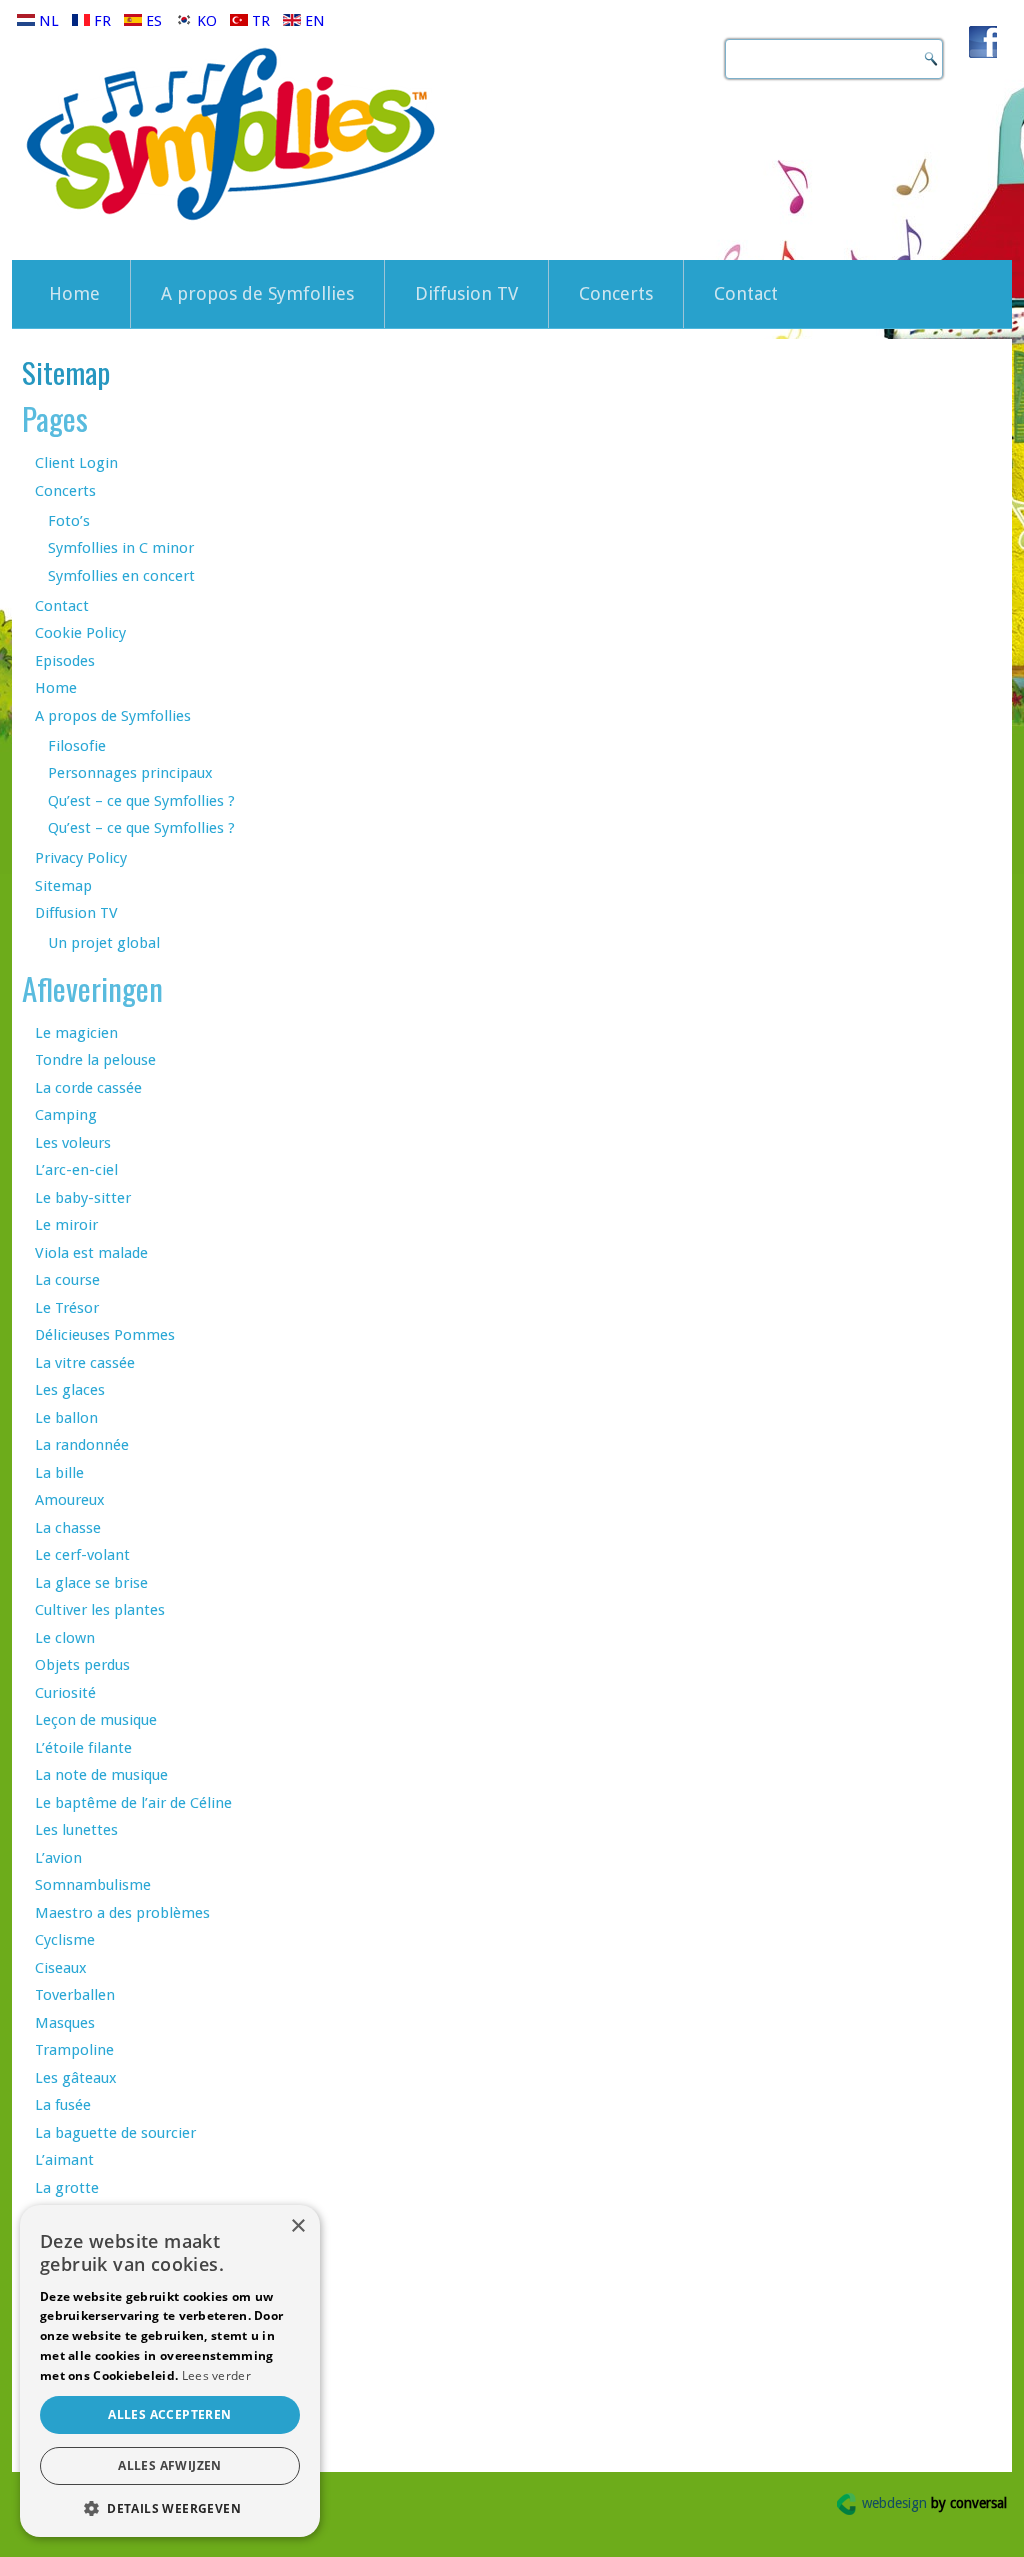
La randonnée (82, 1445)
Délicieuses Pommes (105, 1335)
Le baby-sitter (83, 1198)
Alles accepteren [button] (169, 2414)
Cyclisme (65, 1940)
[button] (170, 2507)
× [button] (297, 2226)
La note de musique (101, 1775)
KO (207, 21)
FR (102, 21)
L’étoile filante (83, 1748)
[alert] (170, 2371)
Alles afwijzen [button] (170, 2465)
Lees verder (216, 2375)
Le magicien (76, 1033)
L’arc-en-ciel (76, 1170)
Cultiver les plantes (100, 1610)
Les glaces (70, 1390)
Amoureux (70, 1500)
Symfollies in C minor (121, 548)
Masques (65, 2023)
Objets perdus (82, 1665)
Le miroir (66, 1225)
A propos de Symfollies (257, 293)
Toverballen (75, 1995)
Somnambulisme (93, 1885)
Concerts (616, 293)
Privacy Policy (81, 858)
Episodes (65, 661)
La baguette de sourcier (115, 2133)
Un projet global (104, 943)
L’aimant (64, 2160)
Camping (66, 1115)
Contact (746, 293)
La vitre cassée (85, 1363)
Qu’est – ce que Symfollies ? (141, 801)
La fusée (63, 2105)
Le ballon (66, 1418)
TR (261, 21)
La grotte (67, 2188)
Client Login (76, 463)
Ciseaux (61, 1968)
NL (49, 21)
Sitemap (63, 886)
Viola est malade (91, 1253)
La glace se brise (91, 1583)
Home (74, 293)
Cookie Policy (80, 633)
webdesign (934, 2503)
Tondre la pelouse (95, 1060)
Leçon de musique (96, 1720)
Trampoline (74, 2050)
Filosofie (77, 746)
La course (67, 1280)
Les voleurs (73, 1143)
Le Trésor (67, 1308)
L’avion (58, 1858)
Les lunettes (76, 1830)
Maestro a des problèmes (122, 1913)
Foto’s (69, 521)
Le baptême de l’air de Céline (133, 1803)
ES (154, 21)
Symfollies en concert (121, 576)
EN (313, 21)
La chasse (68, 1528)
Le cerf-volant (82, 1555)
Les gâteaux (76, 2078)
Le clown (65, 1638)
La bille (59, 1473)
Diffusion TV (466, 293)
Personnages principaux (130, 773)
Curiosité (65, 1693)
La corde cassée (88, 1088)
